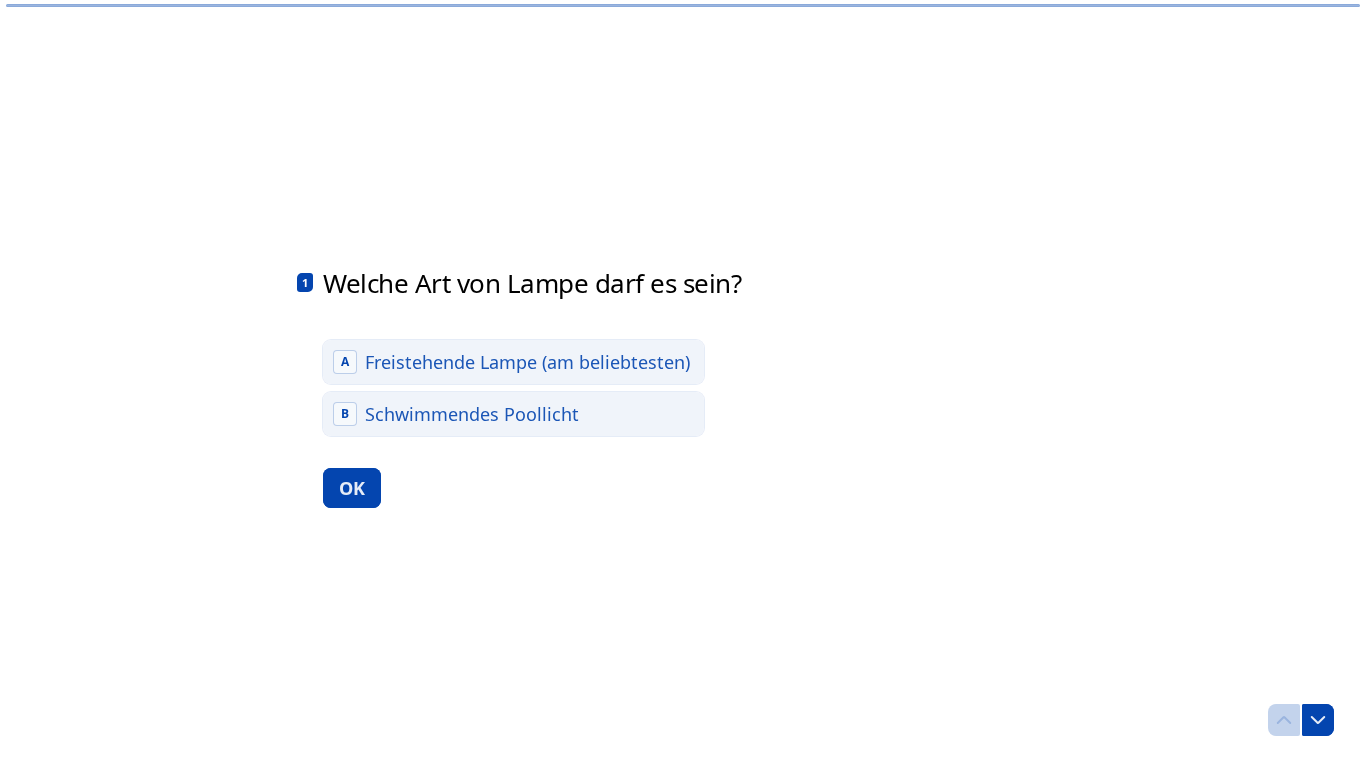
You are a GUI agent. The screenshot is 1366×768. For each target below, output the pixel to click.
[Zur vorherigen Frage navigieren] (1284, 720)
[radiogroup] (513, 388)
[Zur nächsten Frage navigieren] (1318, 720)
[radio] (513, 362)
